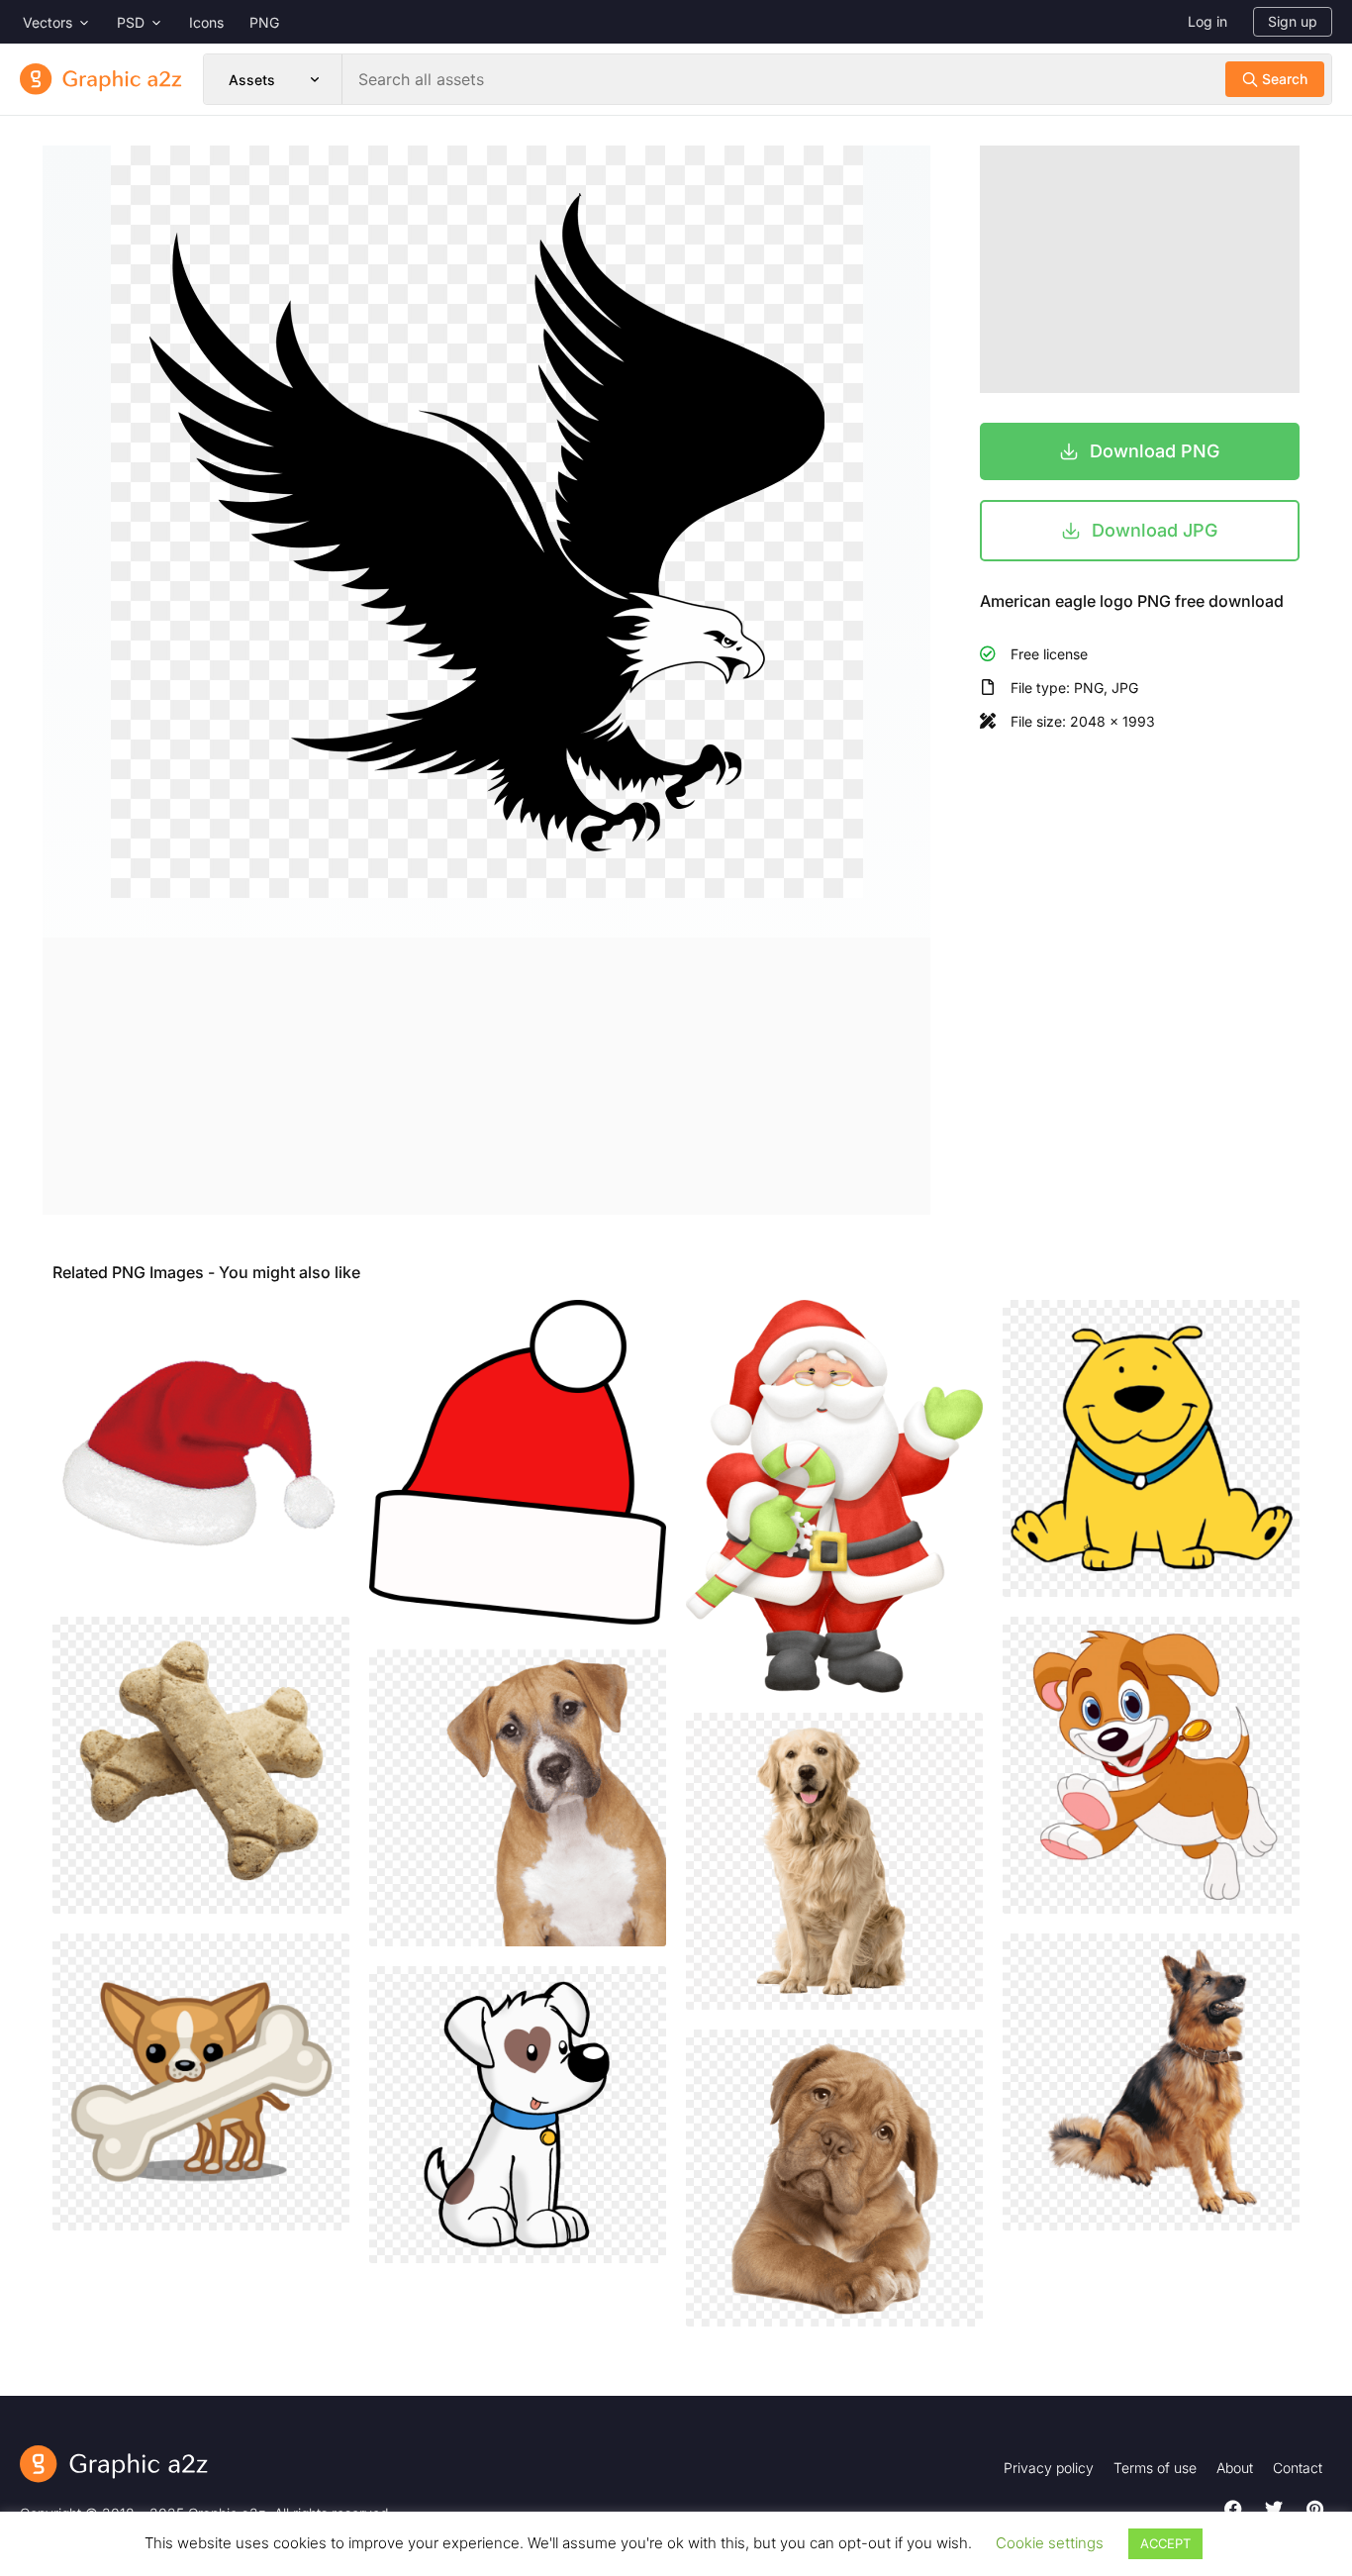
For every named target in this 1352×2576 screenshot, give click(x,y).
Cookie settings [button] (1050, 2543)
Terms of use (1155, 2468)
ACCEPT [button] (1165, 2543)
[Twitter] (1274, 2509)
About (1235, 2468)
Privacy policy (1049, 2468)
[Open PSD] (156, 22)
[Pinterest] (1314, 2509)
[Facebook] (1233, 2509)
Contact (1298, 2468)
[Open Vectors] (84, 22)
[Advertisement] (486, 1076)
